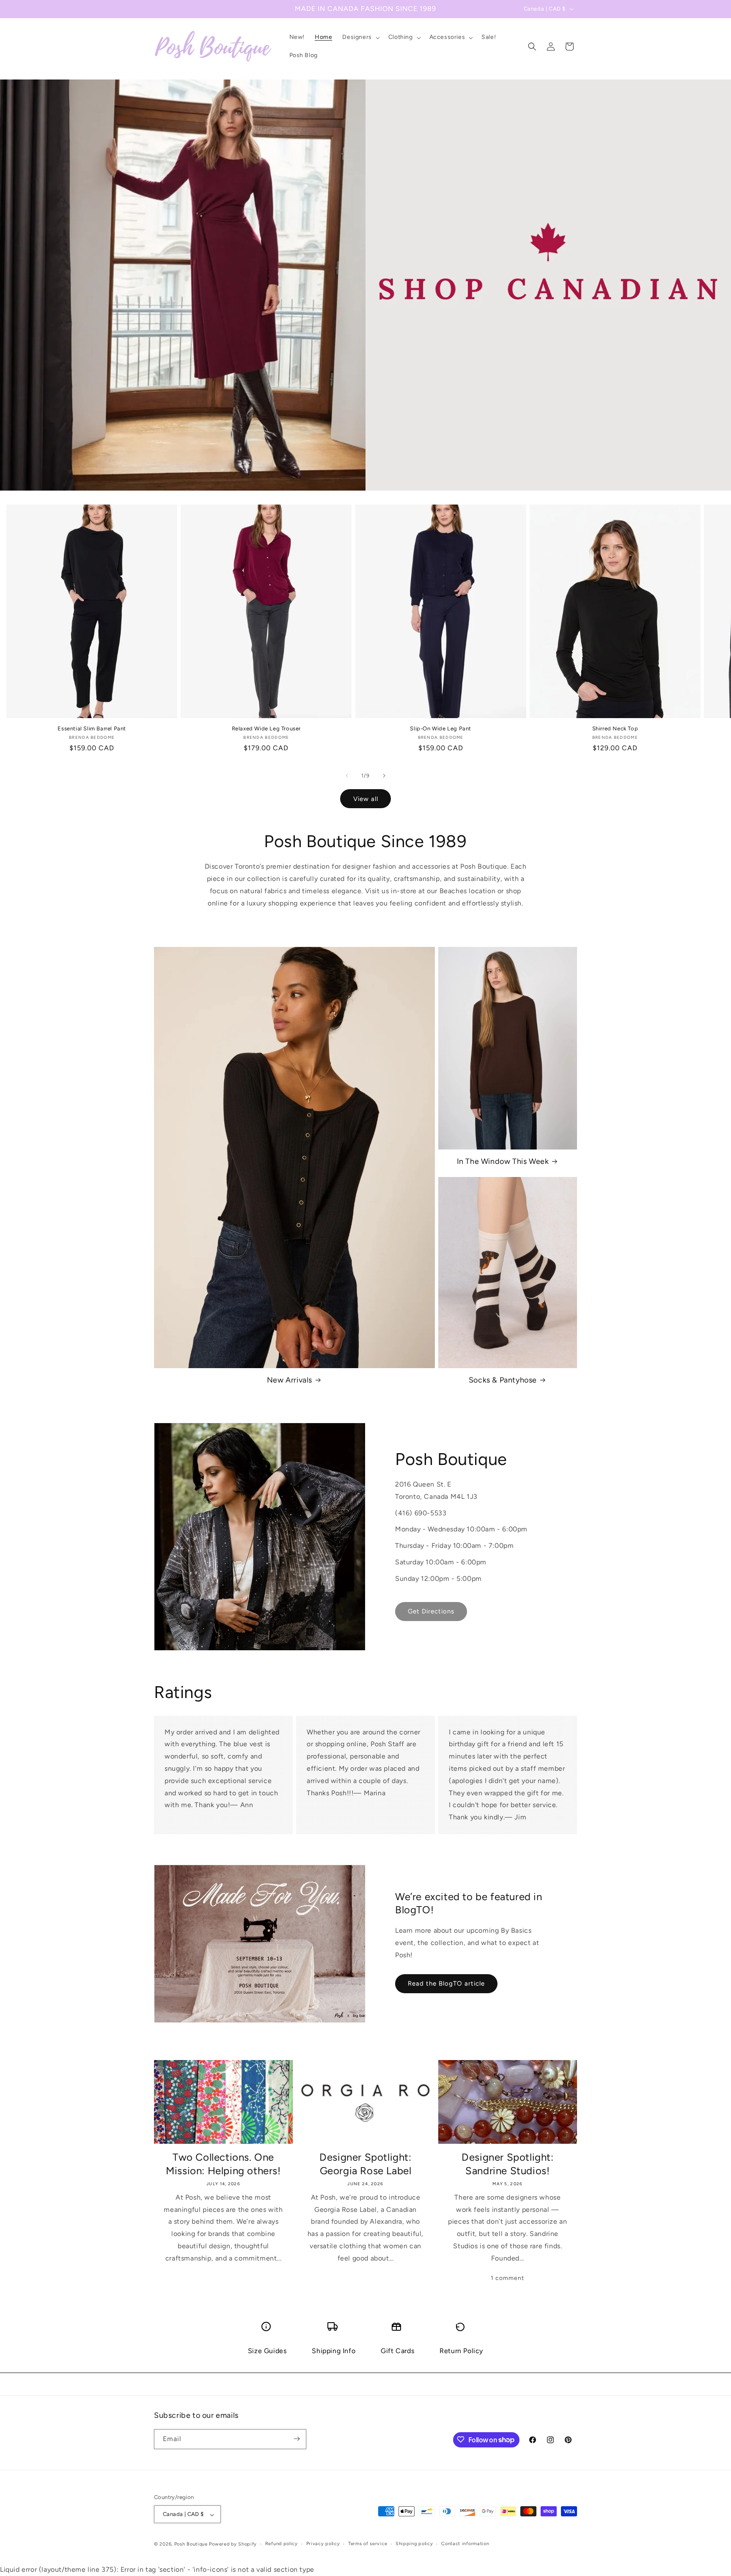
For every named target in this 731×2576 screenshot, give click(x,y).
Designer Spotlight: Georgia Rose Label (365, 2164)
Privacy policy (323, 2544)
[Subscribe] (297, 2439)
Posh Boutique (191, 2544)
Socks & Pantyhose (503, 1380)
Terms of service (368, 2544)
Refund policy (282, 2544)
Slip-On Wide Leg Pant (441, 728)
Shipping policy (414, 2544)
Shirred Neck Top (615, 728)
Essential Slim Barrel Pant (92, 728)
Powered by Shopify (233, 2544)
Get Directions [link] (431, 1611)
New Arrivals (290, 1380)
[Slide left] (347, 776)
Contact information (465, 2544)
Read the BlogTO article (446, 1983)
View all (366, 799)
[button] (360, 37)
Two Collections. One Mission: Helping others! (223, 2164)
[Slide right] (384, 776)
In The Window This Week (503, 1161)
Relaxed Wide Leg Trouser (266, 728)
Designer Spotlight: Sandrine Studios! (507, 2164)
